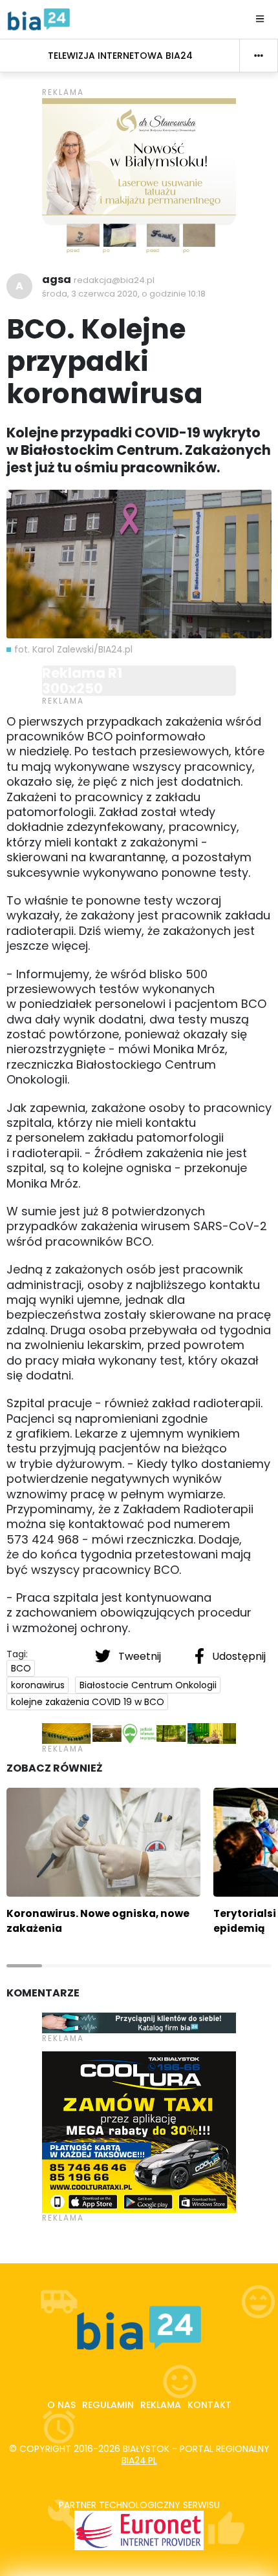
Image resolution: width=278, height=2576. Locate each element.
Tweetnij (140, 1656)
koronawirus (38, 1685)
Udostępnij (238, 1656)
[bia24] (39, 19)
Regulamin (108, 2405)
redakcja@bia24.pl (114, 280)
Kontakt (209, 2405)
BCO (21, 1668)
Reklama (161, 2405)
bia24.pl (139, 2460)
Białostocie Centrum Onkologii (148, 1685)
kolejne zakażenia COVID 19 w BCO (88, 1702)
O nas (61, 2405)
